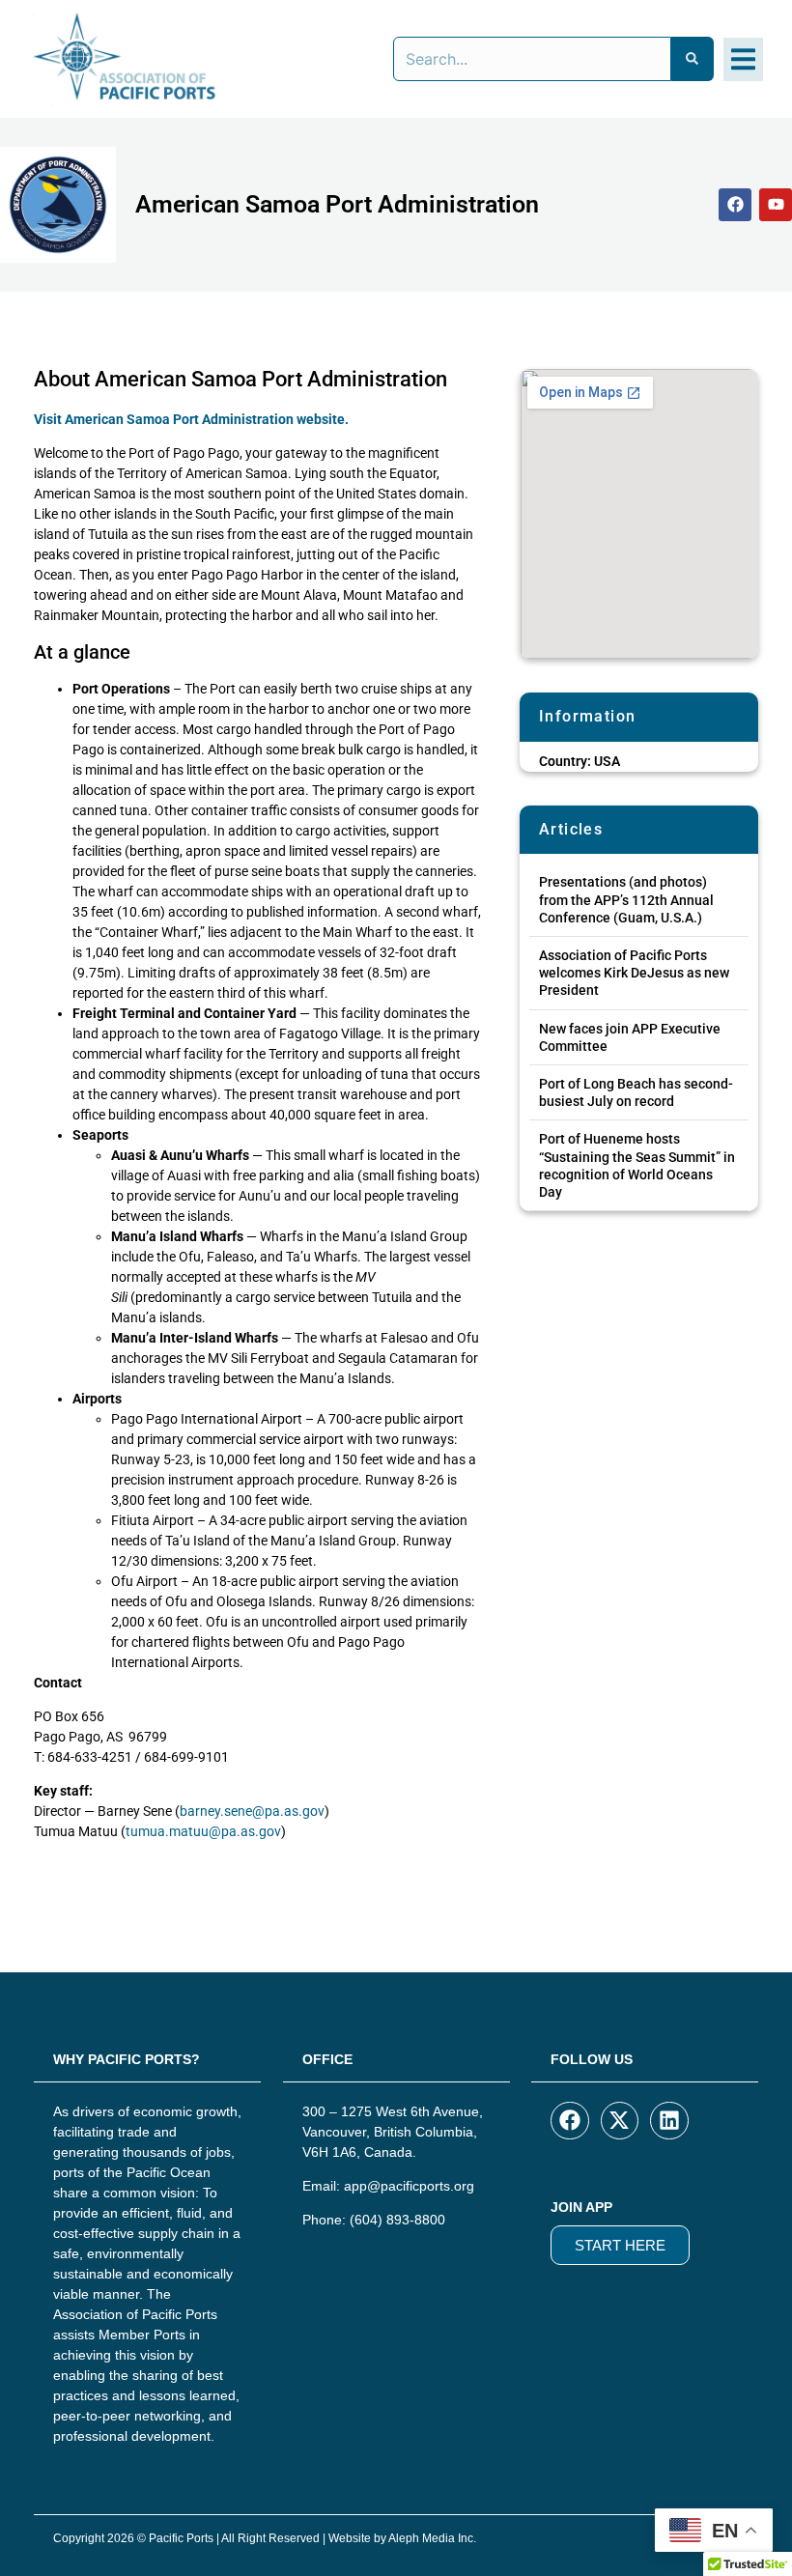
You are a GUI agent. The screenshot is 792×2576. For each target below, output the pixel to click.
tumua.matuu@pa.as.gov (203, 1831)
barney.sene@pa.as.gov (252, 1811)
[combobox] (532, 59)
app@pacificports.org (409, 2186)
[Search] (693, 59)
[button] (743, 59)
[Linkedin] (669, 2121)
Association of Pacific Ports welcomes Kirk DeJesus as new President (634, 973)
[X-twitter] (620, 2121)
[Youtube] (776, 205)
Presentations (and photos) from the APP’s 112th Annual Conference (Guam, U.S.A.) (626, 899)
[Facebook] (735, 205)
